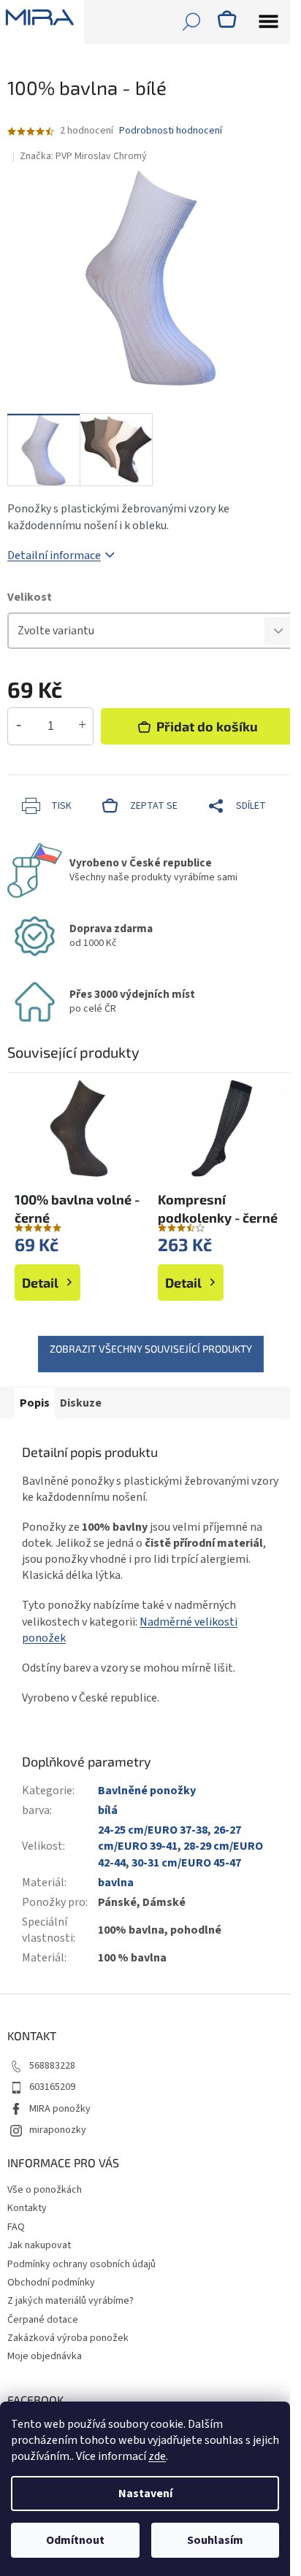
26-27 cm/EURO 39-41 (169, 1838)
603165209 (52, 2087)
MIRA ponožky (60, 2109)
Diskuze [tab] (81, 1403)
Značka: (83, 156)
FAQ (16, 2227)
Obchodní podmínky (51, 2283)
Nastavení (145, 2494)
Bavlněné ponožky (147, 1791)
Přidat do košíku (207, 726)
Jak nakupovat (39, 2245)
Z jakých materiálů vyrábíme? (71, 2301)
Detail (40, 1283)
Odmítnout (75, 2540)
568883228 (52, 2066)
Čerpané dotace (43, 2320)
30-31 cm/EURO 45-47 (186, 1863)
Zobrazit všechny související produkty (151, 1349)
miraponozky (58, 2130)
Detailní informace (54, 555)
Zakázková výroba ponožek (68, 2338)
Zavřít (84, 782)
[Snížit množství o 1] (19, 726)
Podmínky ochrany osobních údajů (81, 2264)
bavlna (116, 1883)
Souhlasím (215, 2540)
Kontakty (27, 2208)
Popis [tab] (35, 1403)
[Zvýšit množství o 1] (82, 726)
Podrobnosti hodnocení (171, 131)
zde (157, 2456)
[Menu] (268, 22)
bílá (108, 1810)
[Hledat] (191, 22)
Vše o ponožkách (45, 2190)
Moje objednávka (45, 2356)
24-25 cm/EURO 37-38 (153, 1830)
